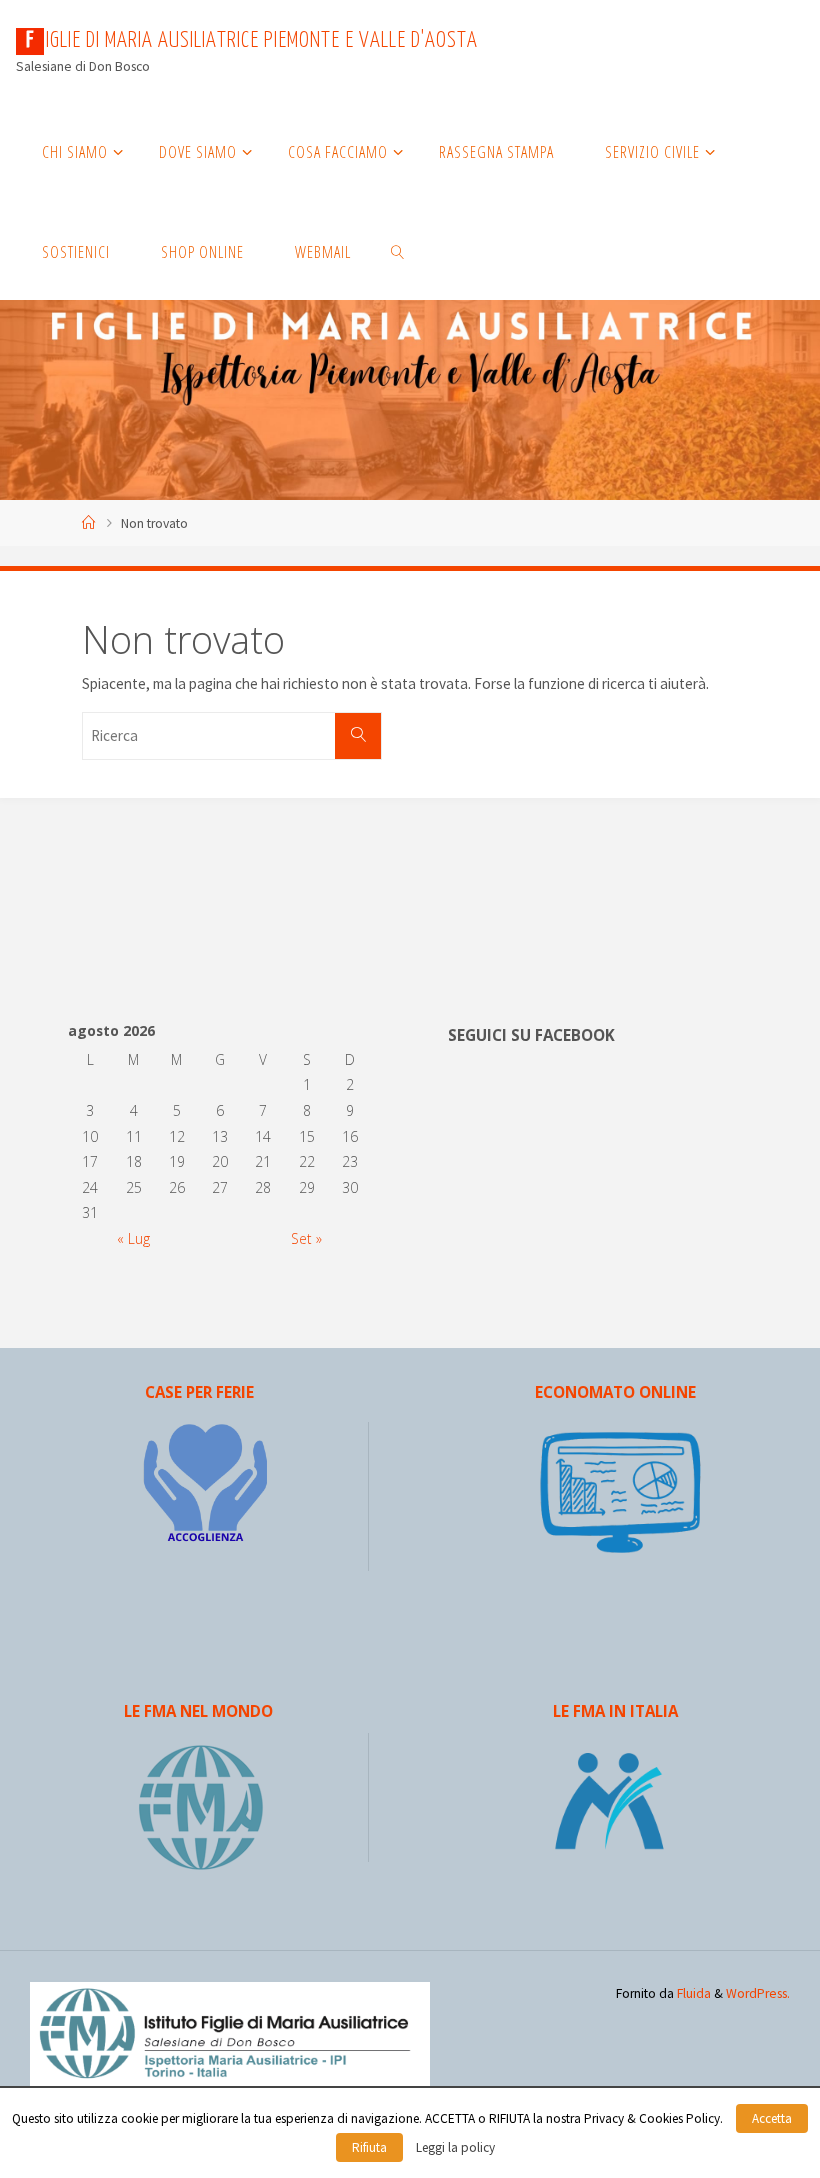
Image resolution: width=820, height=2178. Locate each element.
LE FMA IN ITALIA (615, 1711)
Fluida (692, 1993)
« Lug (133, 1238)
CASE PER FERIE (199, 1392)
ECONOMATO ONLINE (615, 1392)
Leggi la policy (455, 2147)
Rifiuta (369, 2147)
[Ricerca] (358, 736)
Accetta (772, 2118)
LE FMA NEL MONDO (198, 1711)
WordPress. (758, 1993)
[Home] (89, 523)
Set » (306, 1238)
